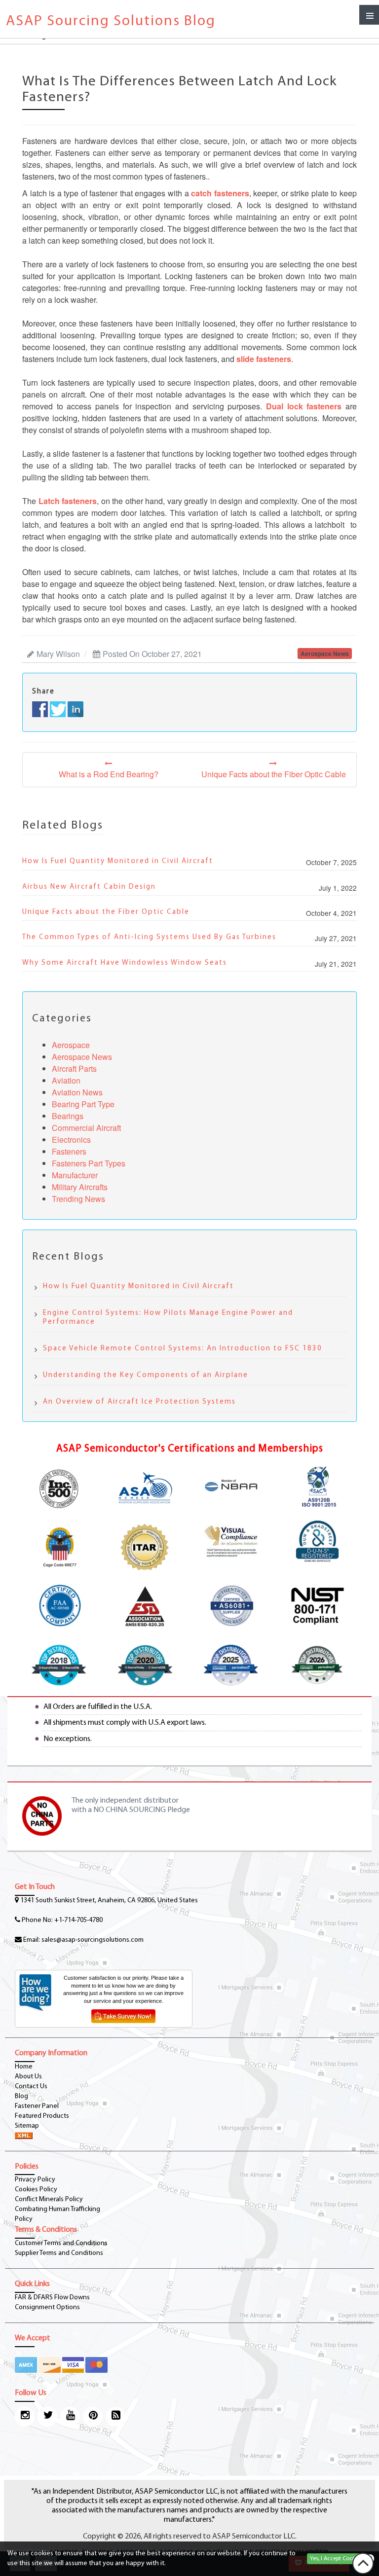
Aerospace (71, 1045)
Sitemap (27, 2126)
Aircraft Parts (74, 1069)
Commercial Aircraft (86, 1128)
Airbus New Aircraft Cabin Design (89, 887)
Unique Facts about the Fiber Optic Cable (106, 912)
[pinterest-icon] (93, 2417)
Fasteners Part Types (89, 1163)
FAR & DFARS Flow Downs (52, 2298)
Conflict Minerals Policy (49, 2199)
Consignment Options (47, 2307)
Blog (21, 2096)
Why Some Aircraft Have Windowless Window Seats (125, 963)
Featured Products (42, 2116)
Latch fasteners (68, 501)
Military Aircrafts (80, 1187)
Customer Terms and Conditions (61, 2243)
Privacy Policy (35, 2180)
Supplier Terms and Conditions (59, 2253)
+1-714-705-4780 (78, 1920)
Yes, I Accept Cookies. (337, 2559)
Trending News (78, 1199)
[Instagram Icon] (25, 2417)
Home (24, 2067)
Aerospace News (82, 1057)
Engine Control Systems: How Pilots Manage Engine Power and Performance (168, 1318)
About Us (28, 2077)
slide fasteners (264, 359)
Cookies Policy (36, 2190)
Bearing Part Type (83, 1104)
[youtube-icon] (70, 2417)
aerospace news (325, 653)
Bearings (68, 1116)
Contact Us (31, 2086)
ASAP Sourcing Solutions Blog (111, 21)
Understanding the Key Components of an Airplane (146, 1375)
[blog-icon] (115, 2417)
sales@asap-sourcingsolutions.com (93, 1940)
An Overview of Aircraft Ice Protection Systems (139, 1402)
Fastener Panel (37, 2106)
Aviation (66, 1080)
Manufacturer (75, 1175)
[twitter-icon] (47, 2417)
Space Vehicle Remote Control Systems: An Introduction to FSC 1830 (183, 1349)
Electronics (71, 1140)
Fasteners (69, 1151)
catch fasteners (220, 193)
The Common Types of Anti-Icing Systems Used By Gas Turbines (149, 937)
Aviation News (77, 1092)
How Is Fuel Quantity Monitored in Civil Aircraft (118, 861)
